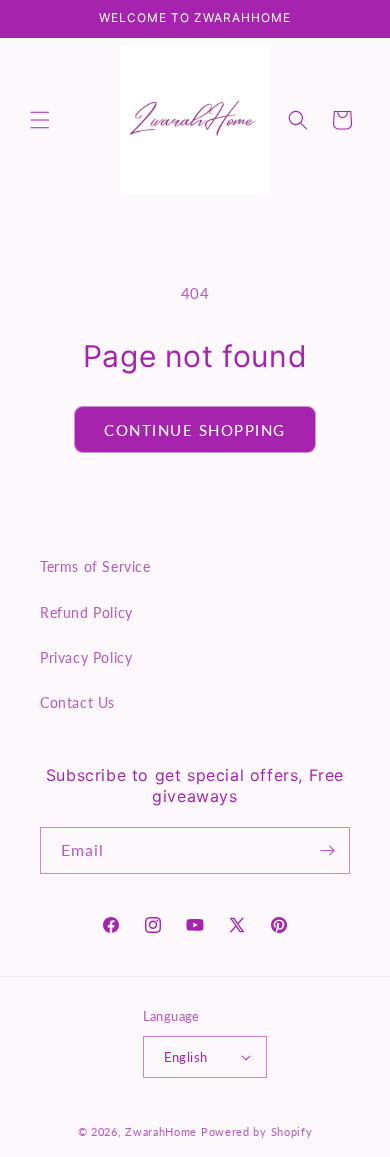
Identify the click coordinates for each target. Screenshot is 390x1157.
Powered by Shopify (257, 1131)
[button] (40, 120)
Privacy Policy (86, 657)
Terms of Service (95, 566)
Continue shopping (195, 430)
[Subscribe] (327, 850)
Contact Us (77, 702)
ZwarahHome (161, 1131)
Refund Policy (86, 612)
